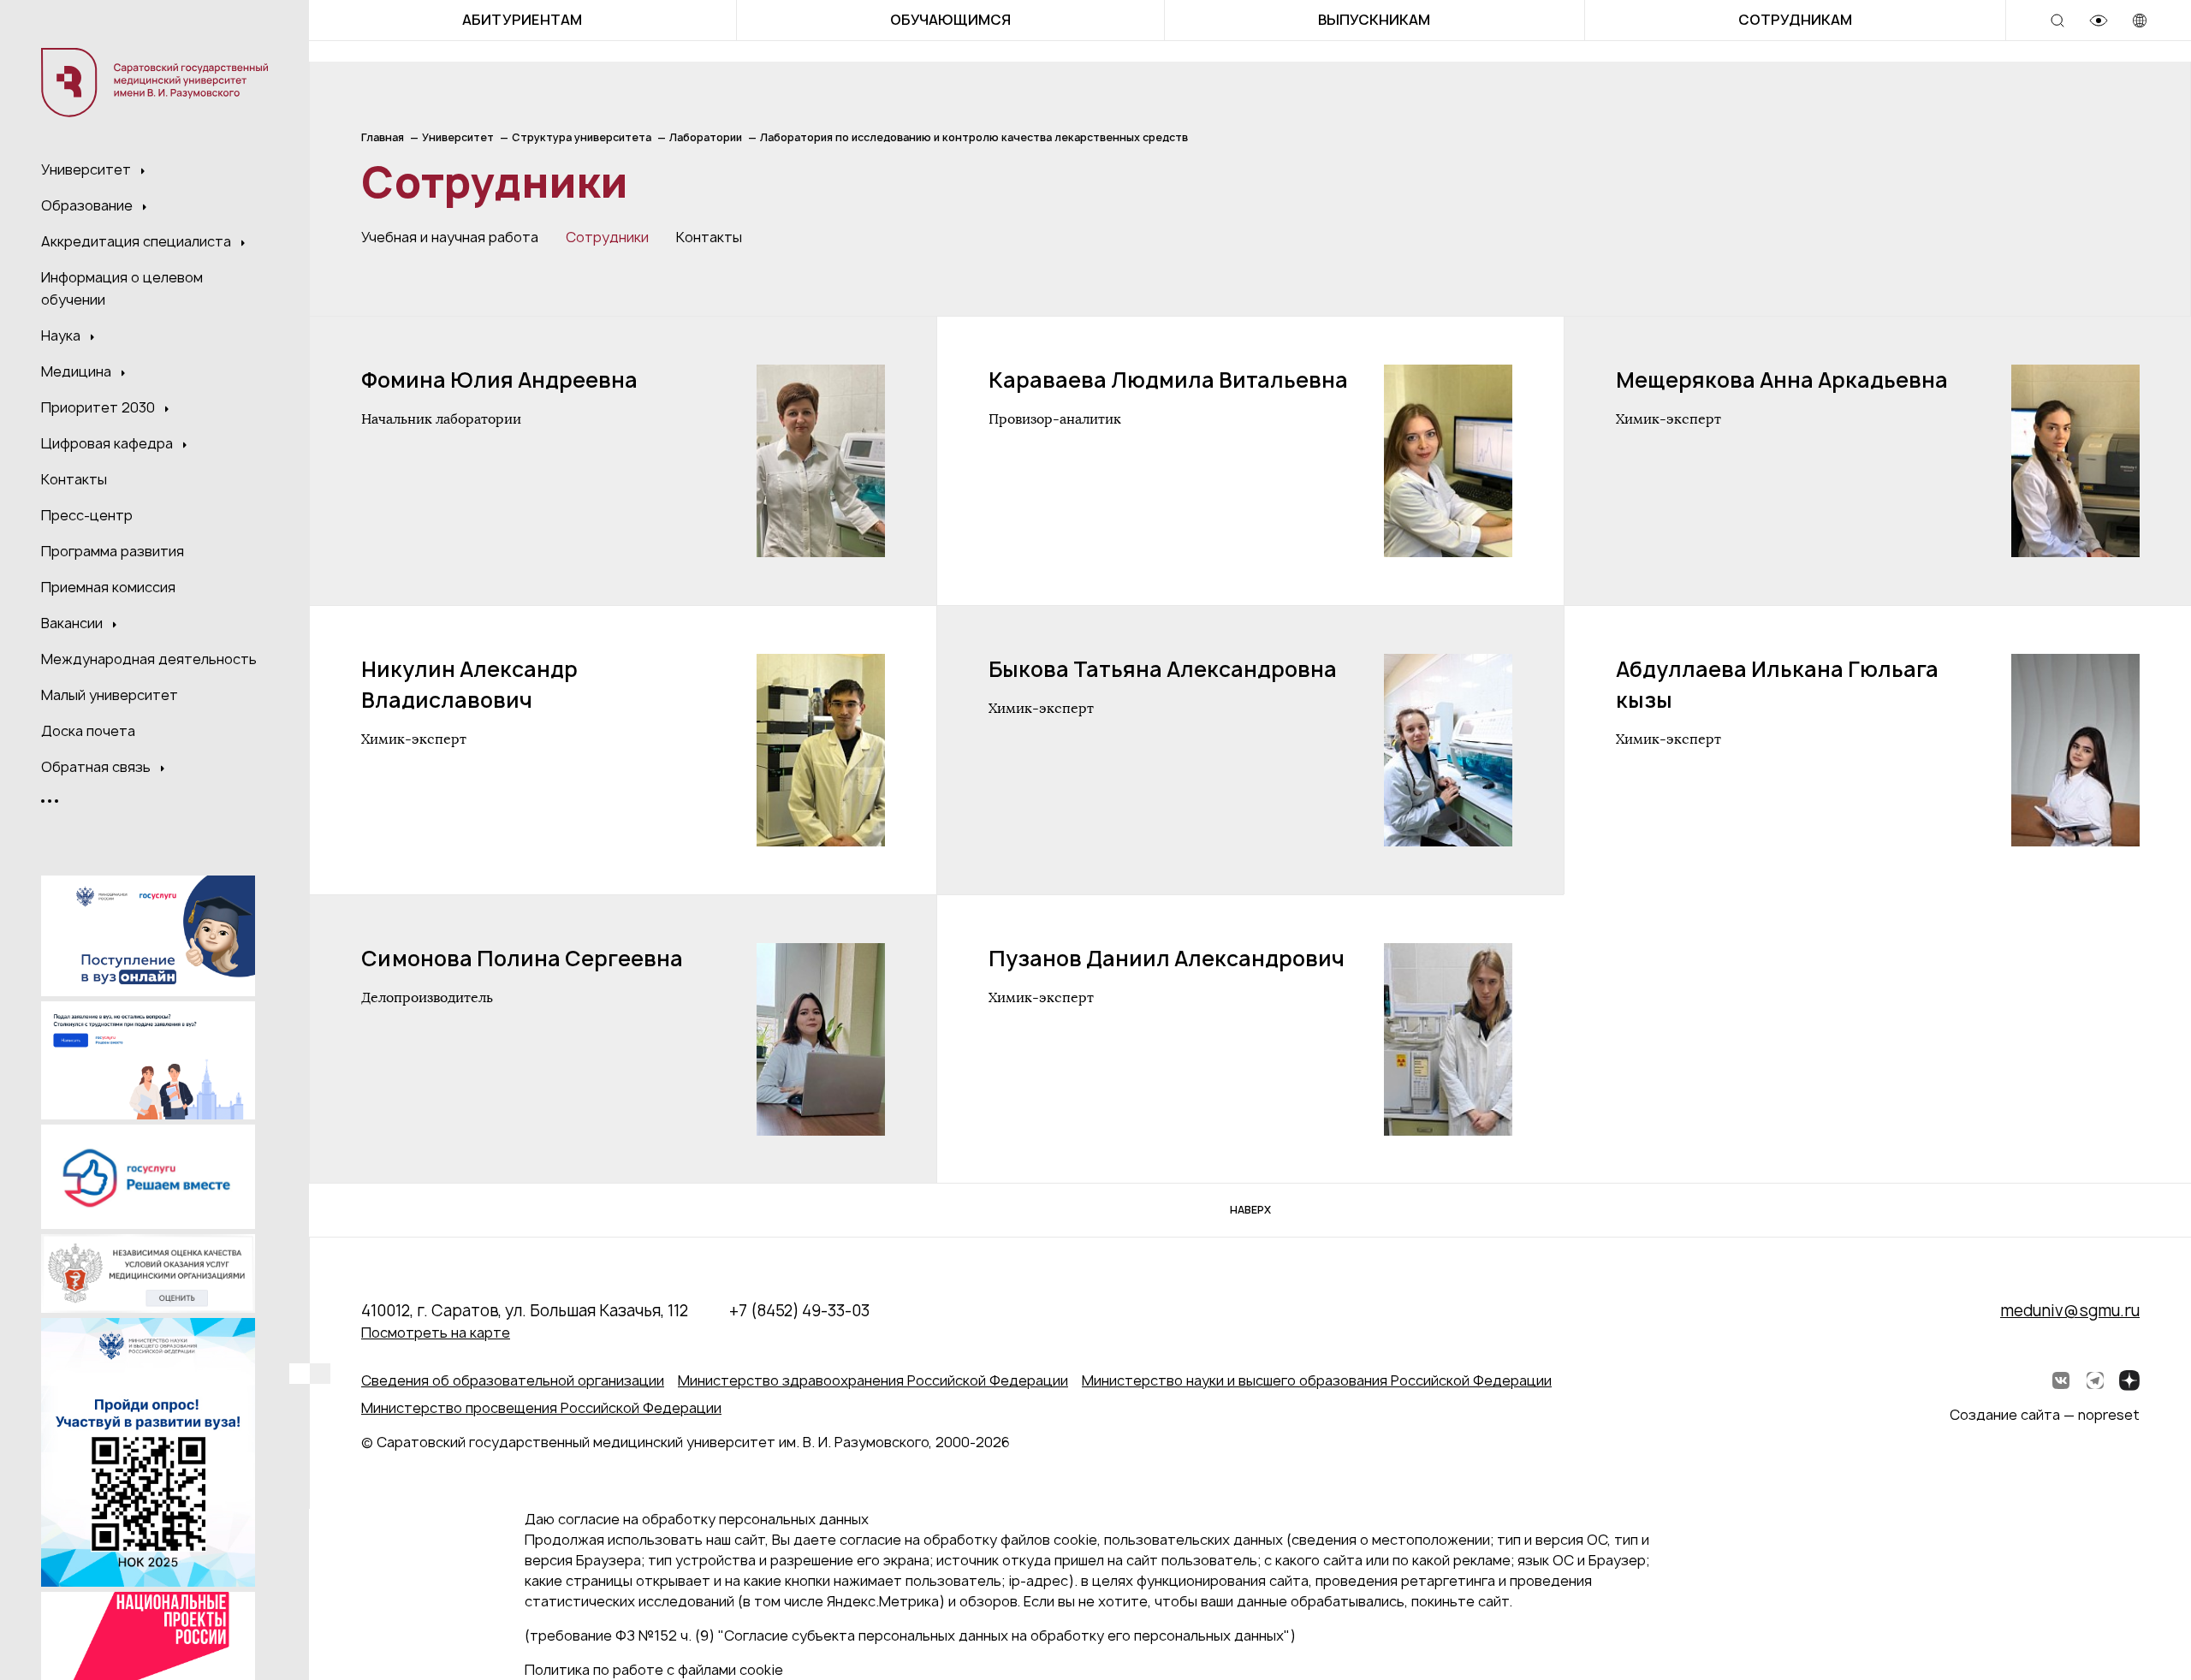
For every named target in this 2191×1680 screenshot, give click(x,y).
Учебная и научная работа (450, 237)
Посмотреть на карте (436, 1333)
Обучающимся (950, 20)
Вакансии (74, 623)
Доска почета (88, 731)
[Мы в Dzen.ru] (2129, 1380)
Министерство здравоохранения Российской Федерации (873, 1380)
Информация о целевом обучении (122, 288)
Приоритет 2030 (100, 407)
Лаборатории (706, 137)
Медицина (78, 371)
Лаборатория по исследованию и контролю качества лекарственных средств (974, 137)
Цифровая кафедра (109, 443)
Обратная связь (98, 767)
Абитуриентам (522, 20)
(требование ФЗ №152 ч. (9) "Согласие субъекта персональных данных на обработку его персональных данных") (910, 1635)
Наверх (1250, 1210)
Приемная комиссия (108, 587)
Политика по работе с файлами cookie (654, 1670)
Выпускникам (1374, 20)
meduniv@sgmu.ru (2070, 1311)
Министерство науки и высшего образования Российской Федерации (1317, 1380)
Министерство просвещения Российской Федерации (541, 1408)
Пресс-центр (87, 515)
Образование (89, 205)
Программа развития (113, 551)
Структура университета (582, 137)
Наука (62, 335)
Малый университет (110, 695)
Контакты (74, 479)
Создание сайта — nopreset (2045, 1415)
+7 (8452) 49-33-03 (799, 1311)
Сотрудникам (1795, 20)
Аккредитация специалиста (138, 241)
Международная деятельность (149, 659)
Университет (88, 169)
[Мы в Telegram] (2095, 1380)
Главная (383, 137)
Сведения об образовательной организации (513, 1380)
